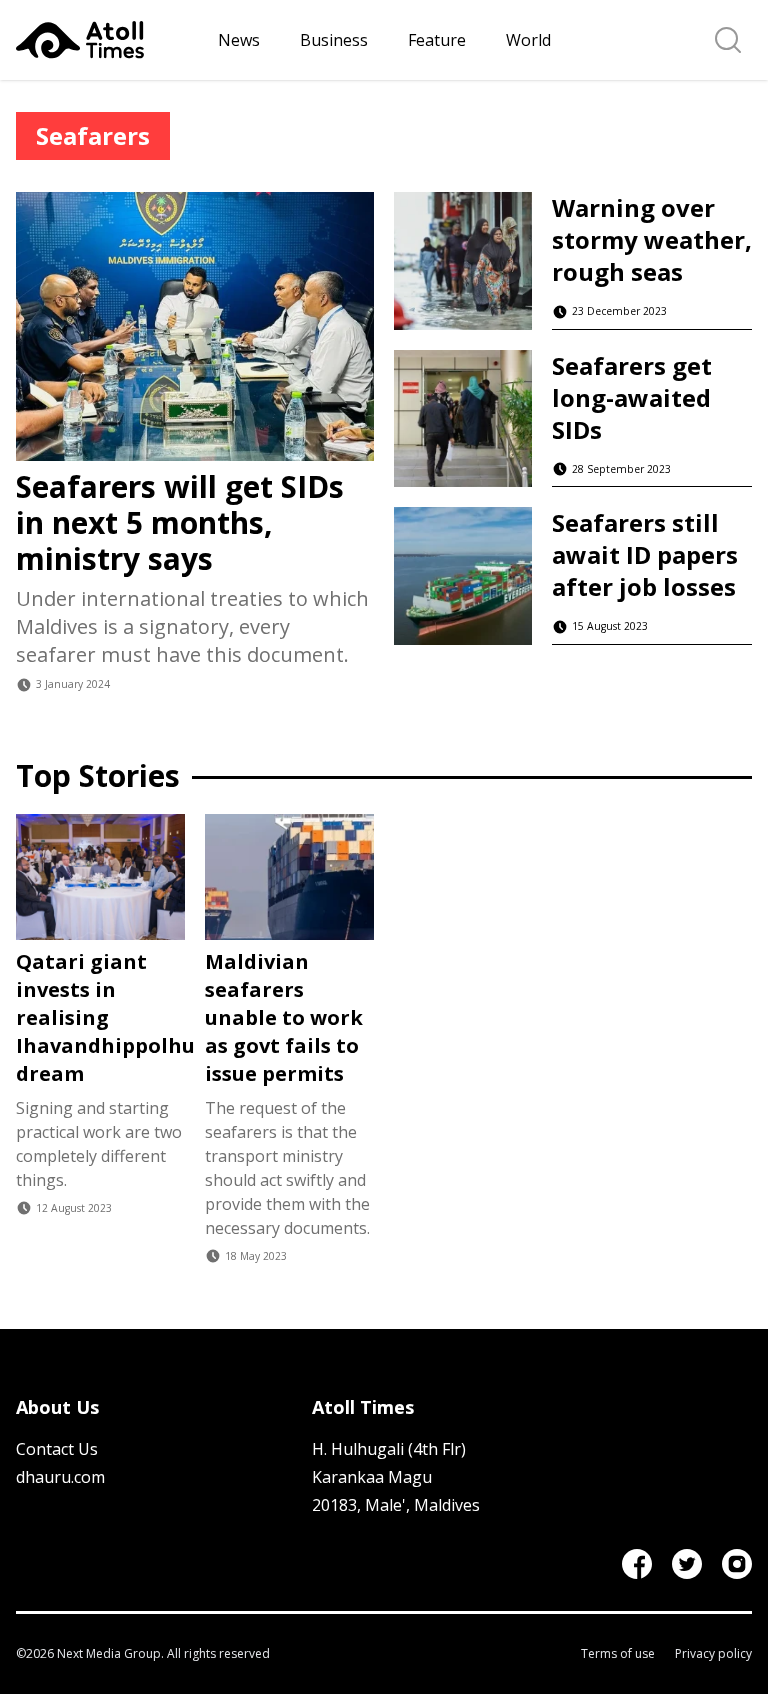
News (239, 40)
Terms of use (618, 1654)
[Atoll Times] (109, 40)
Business (334, 40)
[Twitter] (687, 1564)
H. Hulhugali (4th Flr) (389, 1449)
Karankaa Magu (372, 1477)
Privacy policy (713, 1654)
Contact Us (57, 1449)
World (528, 40)
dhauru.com (60, 1477)
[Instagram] (737, 1564)
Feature (437, 40)
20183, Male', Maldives (396, 1505)
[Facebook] (637, 1564)
